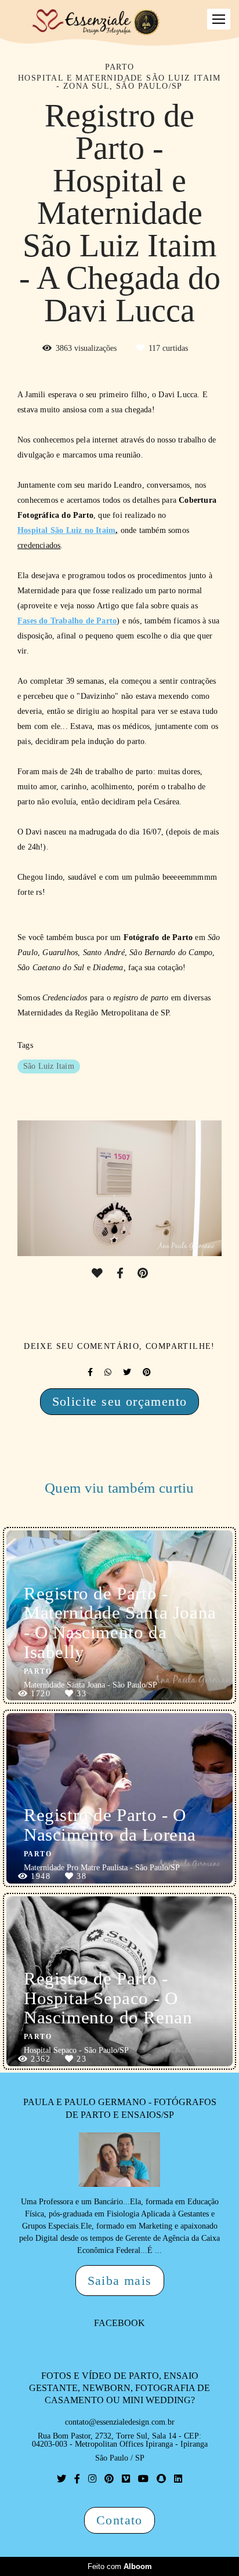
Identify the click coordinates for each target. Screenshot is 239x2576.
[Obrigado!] (97, 1274)
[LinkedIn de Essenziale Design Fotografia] (178, 2479)
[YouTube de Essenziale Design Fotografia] (143, 2479)
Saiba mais (120, 2281)
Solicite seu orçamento (120, 1401)
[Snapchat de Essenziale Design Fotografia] (161, 2479)
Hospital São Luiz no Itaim (66, 531)
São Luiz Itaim (49, 1066)
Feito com (120, 2566)
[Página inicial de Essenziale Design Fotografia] (97, 23)
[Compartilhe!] (120, 1274)
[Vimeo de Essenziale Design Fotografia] (126, 2479)
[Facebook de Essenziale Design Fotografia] (77, 2479)
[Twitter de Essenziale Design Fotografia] (61, 2479)
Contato (119, 2520)
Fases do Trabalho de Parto (67, 621)
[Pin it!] (143, 1274)
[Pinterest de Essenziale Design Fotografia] (109, 2479)
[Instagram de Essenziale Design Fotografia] (92, 2479)
